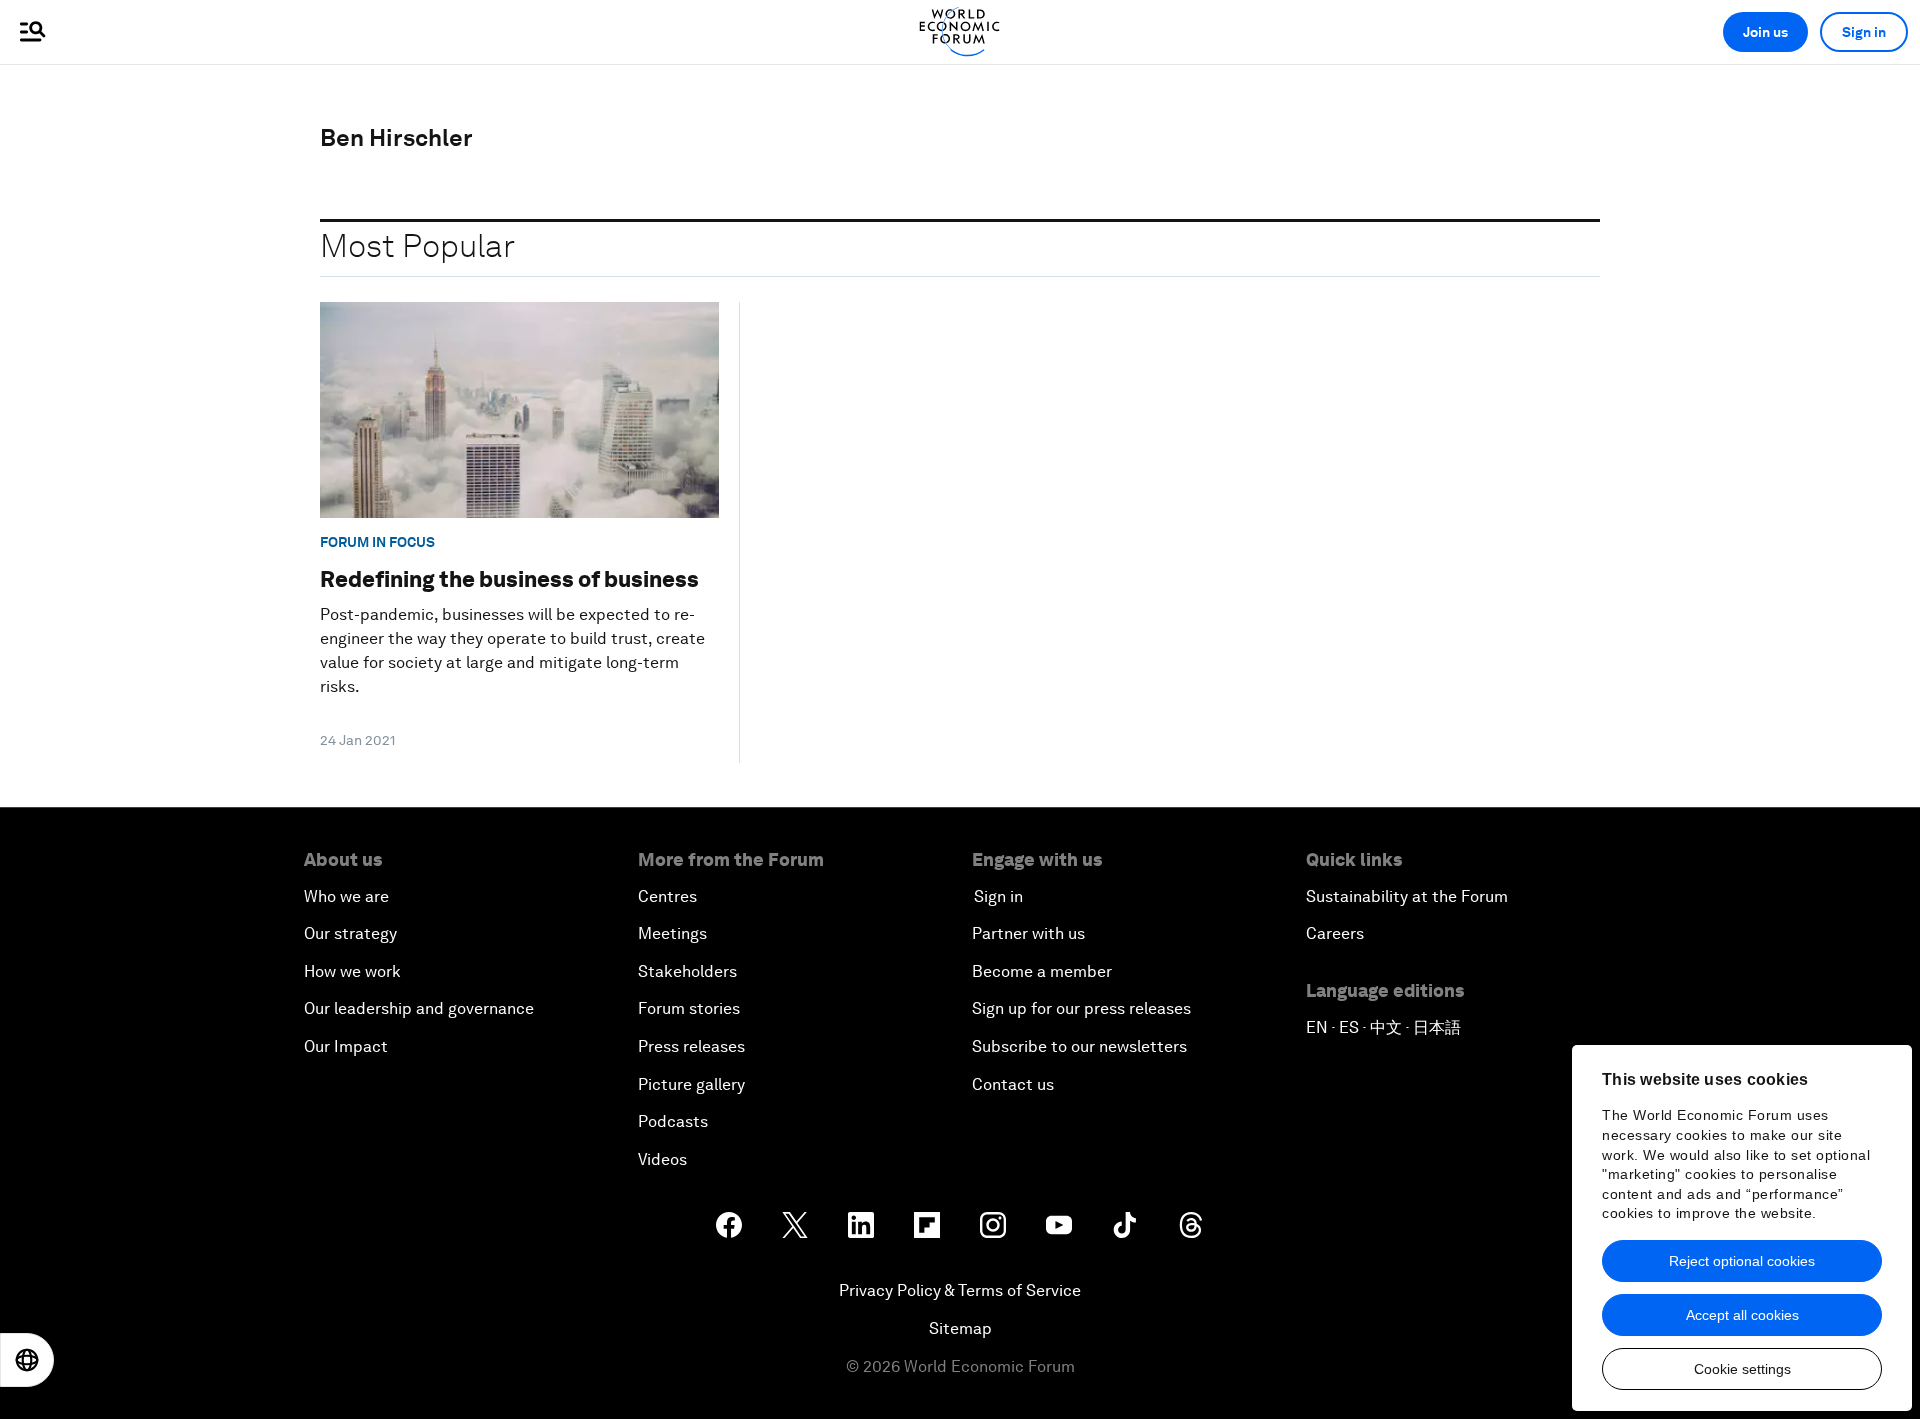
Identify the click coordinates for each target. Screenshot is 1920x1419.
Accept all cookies (1742, 1315)
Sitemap (960, 1328)
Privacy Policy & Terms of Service (960, 1290)
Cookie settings (1742, 1369)
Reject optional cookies (1742, 1261)
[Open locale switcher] (27, 1360)
